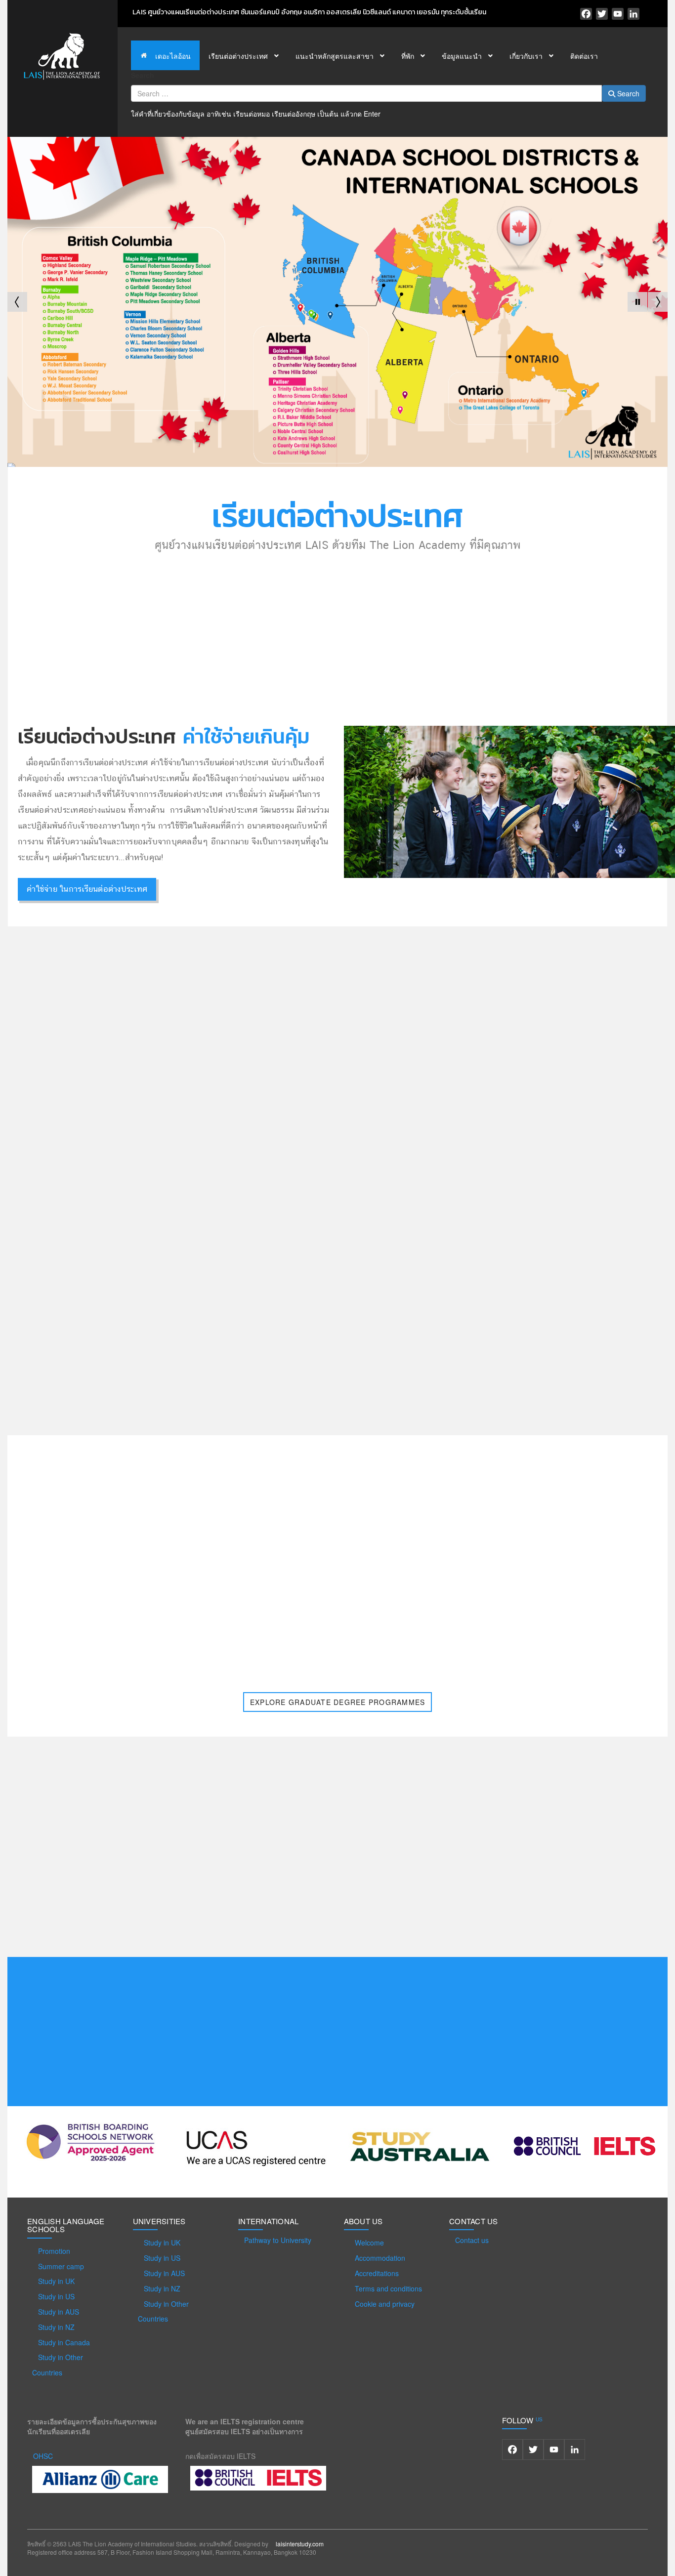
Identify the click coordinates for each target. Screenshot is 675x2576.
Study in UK (56, 2281)
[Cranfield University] (555, 1571)
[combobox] (366, 93)
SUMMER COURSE (440, 1222)
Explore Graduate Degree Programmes (338, 1702)
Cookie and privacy (385, 2304)
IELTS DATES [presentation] (173, 1152)
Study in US (56, 2296)
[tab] (112, 1152)
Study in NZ (56, 2327)
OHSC (43, 2456)
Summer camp (61, 2266)
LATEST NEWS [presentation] (112, 1152)
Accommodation (380, 2258)
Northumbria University (120, 1514)
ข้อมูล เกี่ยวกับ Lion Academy (425, 697)
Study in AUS (59, 2312)
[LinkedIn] (633, 14)
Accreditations (377, 2273)
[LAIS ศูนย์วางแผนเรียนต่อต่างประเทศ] (62, 55)
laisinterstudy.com (300, 2544)
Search (143, 75)
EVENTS (550, 959)
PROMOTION (440, 1161)
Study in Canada (64, 2342)
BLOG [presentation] (220, 1152)
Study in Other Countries (58, 2365)
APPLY (440, 1192)
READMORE (404, 1918)
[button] (637, 302)
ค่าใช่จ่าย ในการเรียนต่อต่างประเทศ (87, 889)
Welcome (369, 2243)
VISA (440, 1253)
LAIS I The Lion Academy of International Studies (595, 987)
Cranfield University (555, 1514)
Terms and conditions (388, 2288)
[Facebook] (586, 14)
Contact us (472, 2240)
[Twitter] (602, 14)
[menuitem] (165, 55)
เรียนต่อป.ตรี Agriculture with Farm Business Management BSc (257, 1251)
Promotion (54, 2251)
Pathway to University (278, 2240)
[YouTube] (618, 14)
